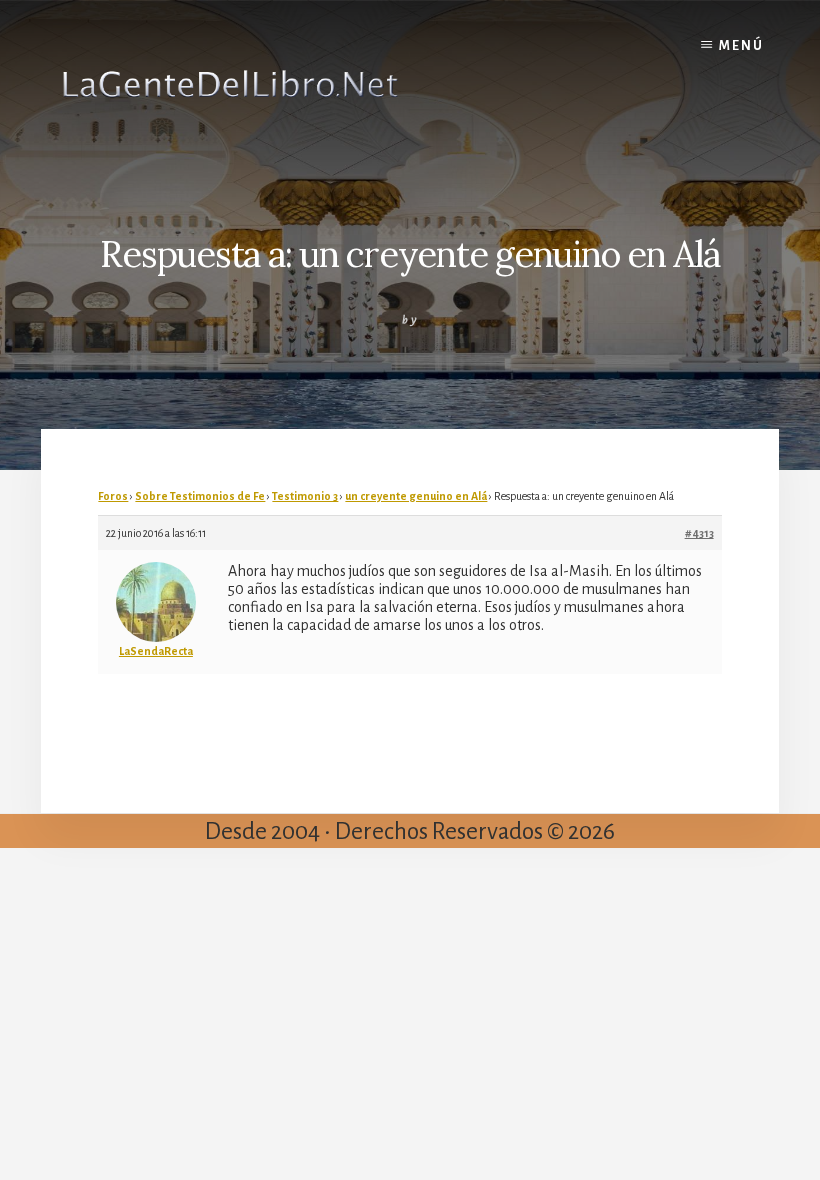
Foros (113, 496)
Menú (741, 46)
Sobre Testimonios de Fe (200, 496)
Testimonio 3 (305, 496)
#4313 (699, 533)
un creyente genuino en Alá (416, 496)
